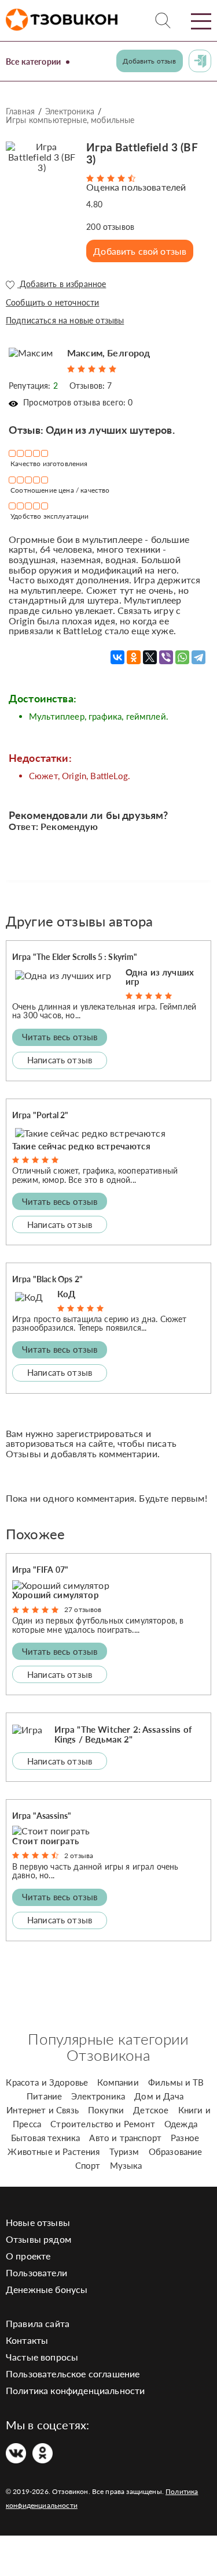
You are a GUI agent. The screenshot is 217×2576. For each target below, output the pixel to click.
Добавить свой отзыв (140, 251)
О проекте (28, 2256)
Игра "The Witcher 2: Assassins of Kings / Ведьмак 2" (123, 1734)
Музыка (126, 2165)
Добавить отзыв (149, 61)
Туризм (124, 2151)
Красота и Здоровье (47, 2082)
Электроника (70, 111)
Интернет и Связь (43, 2110)
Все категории (33, 62)
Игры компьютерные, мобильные (70, 120)
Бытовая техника (45, 2138)
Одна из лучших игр (160, 977)
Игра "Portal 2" (40, 1115)
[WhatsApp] (182, 657)
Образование (176, 2151)
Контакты (27, 2340)
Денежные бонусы (47, 2289)
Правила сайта (38, 2323)
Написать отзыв (60, 1060)
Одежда (181, 2124)
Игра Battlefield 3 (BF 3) (142, 153)
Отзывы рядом (38, 2239)
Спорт (88, 2165)
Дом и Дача (159, 2096)
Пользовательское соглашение (73, 2374)
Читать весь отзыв (60, 1037)
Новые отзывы (38, 2222)
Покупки (106, 2110)
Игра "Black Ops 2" (47, 1279)
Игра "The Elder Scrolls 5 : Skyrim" (75, 957)
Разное (185, 2138)
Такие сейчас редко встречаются (81, 1146)
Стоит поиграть (45, 1841)
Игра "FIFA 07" (40, 1570)
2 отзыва (79, 1855)
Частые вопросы (42, 2357)
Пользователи (36, 2272)
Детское (151, 2110)
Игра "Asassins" (42, 1816)
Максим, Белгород (109, 353)
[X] (150, 657)
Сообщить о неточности (52, 302)
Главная (20, 111)
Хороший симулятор (56, 1595)
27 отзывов (83, 1609)
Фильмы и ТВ (176, 2082)
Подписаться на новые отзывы (65, 320)
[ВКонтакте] (117, 657)
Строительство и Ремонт (103, 2124)
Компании (118, 2082)
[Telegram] (198, 657)
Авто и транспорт (125, 2138)
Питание (44, 2096)
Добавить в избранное (62, 284)
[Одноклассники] (134, 657)
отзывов (110, 227)
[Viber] (166, 657)
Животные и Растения (54, 2151)
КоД (66, 1294)
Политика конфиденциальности (75, 2390)
